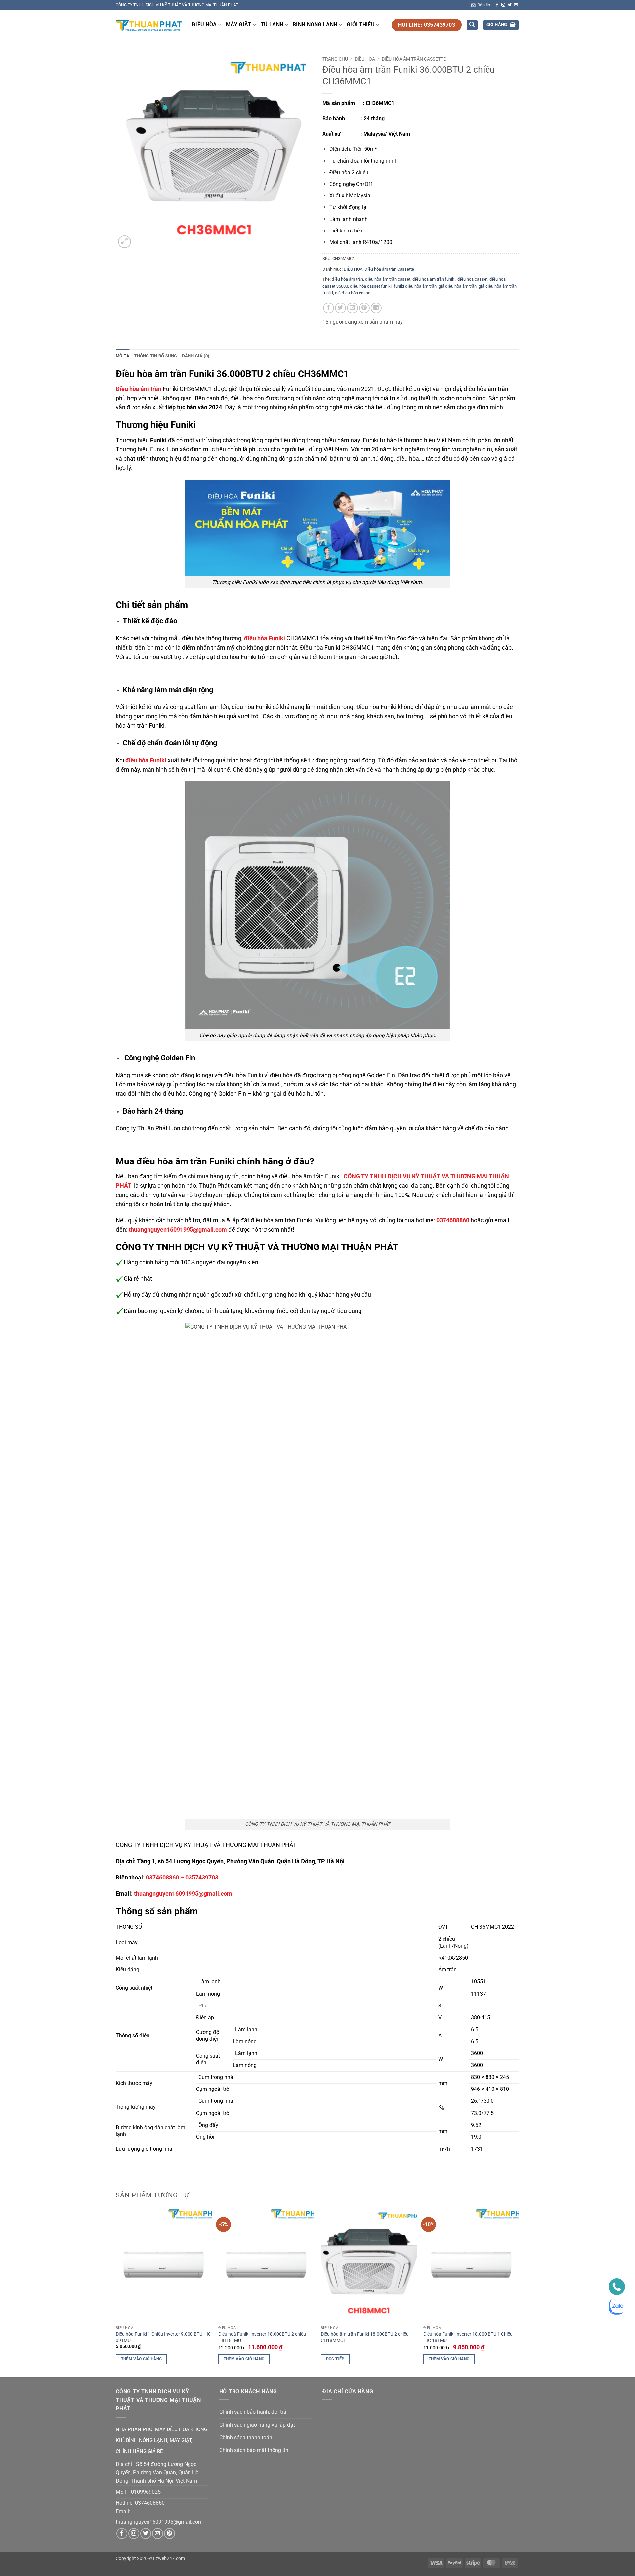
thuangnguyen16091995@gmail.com (183, 1894)
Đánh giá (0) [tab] (196, 356)
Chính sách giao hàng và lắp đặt (257, 2425)
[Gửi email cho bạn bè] (352, 308)
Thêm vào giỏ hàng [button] (142, 2359)
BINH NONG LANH (315, 25)
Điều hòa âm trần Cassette (414, 59)
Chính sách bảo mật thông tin (254, 2450)
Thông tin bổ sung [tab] (155, 356)
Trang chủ (335, 59)
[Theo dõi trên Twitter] (510, 5)
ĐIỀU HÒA (204, 25)
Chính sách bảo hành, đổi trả (253, 2412)
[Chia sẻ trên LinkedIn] (376, 308)
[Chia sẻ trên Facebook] (329, 308)
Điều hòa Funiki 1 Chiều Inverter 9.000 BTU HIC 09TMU (163, 2337)
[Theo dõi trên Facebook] (497, 5)
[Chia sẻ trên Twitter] (340, 308)
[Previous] (116, 2292)
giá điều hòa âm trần (458, 286)
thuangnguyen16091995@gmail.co (157, 2522)
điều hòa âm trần (347, 279)
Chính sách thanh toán (246, 2438)
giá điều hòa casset (353, 293)
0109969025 (146, 2492)
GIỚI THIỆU (361, 25)
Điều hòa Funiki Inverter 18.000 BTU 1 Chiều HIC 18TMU (468, 2337)
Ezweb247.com (169, 2559)
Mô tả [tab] (123, 356)
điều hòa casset (472, 279)
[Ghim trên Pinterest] (364, 308)
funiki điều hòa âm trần (415, 286)
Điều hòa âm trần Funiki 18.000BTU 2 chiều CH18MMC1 (365, 2337)
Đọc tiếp (335, 2359)
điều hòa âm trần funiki (434, 279)
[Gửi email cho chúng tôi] (516, 5)
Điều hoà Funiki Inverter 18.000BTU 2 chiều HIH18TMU (262, 2337)
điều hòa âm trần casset (388, 279)
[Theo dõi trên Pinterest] (169, 2534)
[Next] (519, 2292)
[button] (481, 5)
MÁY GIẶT (239, 25)
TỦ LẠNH (272, 25)
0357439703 (202, 1878)
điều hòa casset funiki (371, 286)
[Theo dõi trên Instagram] (503, 5)
